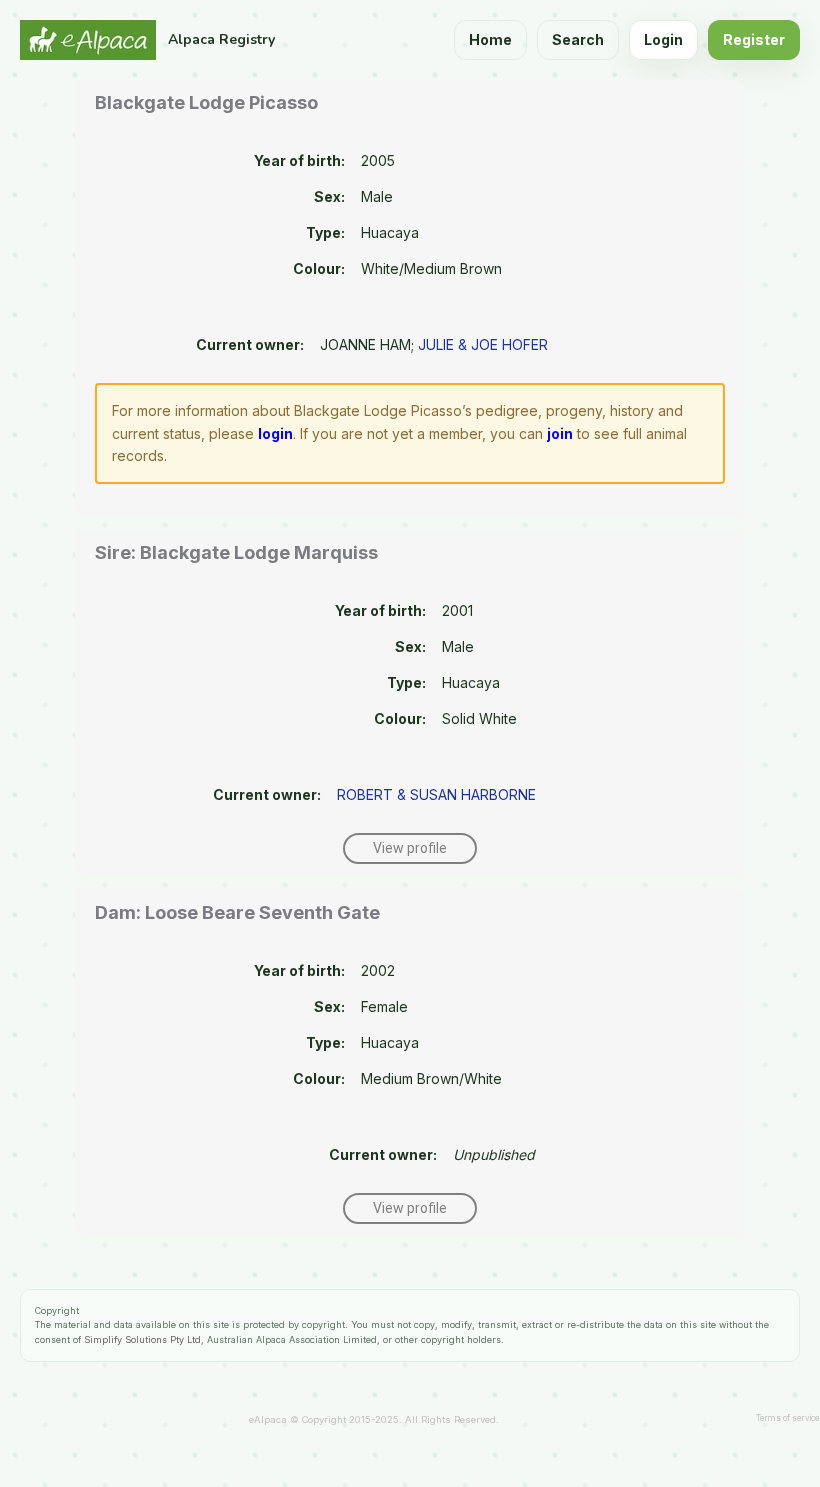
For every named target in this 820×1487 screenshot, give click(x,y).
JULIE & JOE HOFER (483, 344)
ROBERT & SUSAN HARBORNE (436, 794)
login (275, 433)
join (560, 433)
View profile (410, 848)
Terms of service (788, 1418)
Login (663, 39)
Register (754, 39)
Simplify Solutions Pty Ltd (142, 1339)
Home (490, 39)
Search (578, 39)
